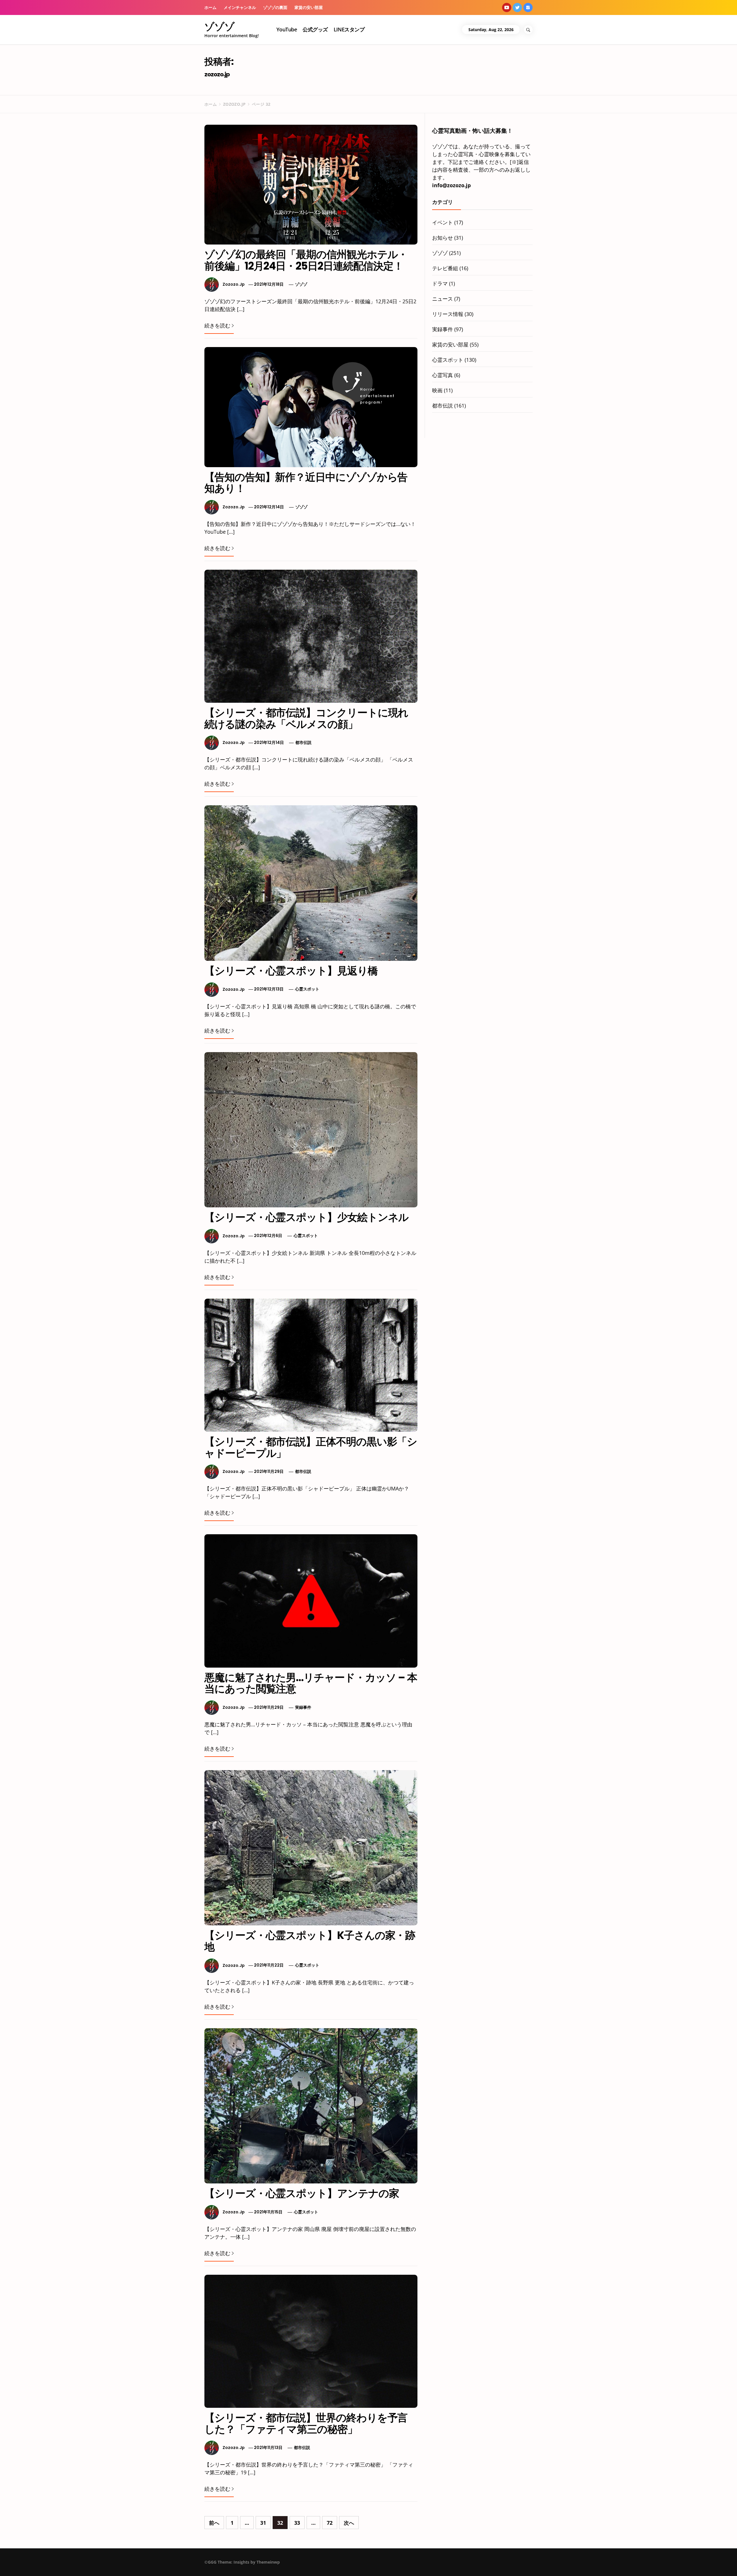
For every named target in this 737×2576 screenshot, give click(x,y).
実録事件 (303, 1707)
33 (297, 2523)
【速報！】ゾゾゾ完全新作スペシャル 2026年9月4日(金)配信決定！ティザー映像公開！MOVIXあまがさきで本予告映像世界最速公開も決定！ (126, 2561)
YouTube (287, 29)
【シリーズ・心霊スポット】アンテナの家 (302, 2193)
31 (263, 2523)
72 (330, 2523)
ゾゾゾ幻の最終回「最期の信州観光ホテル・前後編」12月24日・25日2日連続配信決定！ (306, 260)
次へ (349, 2523)
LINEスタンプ (349, 29)
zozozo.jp (234, 284)
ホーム (210, 7)
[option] (116, 2564)
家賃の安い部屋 (309, 7)
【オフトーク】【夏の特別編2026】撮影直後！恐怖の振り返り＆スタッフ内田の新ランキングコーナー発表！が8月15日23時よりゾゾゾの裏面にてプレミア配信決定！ (631, 2563)
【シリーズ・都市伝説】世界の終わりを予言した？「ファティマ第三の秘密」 (306, 2423)
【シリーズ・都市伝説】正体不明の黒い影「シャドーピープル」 (311, 1447)
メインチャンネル (240, 7)
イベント (442, 222)
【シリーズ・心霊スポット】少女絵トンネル (306, 1217)
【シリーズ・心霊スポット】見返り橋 (291, 971)
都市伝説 (303, 743)
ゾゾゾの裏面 (275, 7)
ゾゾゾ (220, 26)
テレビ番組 (445, 268)
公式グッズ (315, 29)
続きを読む (217, 325)
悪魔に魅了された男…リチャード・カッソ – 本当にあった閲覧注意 (311, 1683)
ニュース (442, 299)
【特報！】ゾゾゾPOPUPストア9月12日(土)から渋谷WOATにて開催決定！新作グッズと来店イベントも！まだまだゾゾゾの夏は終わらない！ (462, 2561)
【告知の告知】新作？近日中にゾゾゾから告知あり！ (306, 483)
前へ (214, 2523)
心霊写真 (442, 375)
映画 (437, 390)
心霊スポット (307, 989)
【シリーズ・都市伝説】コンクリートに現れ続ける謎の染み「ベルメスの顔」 (306, 718)
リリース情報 (448, 314)
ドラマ (440, 283)
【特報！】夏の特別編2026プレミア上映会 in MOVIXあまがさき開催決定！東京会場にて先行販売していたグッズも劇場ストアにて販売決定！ (293, 2561)
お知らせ (442, 238)
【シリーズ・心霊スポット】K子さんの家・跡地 (310, 1941)
